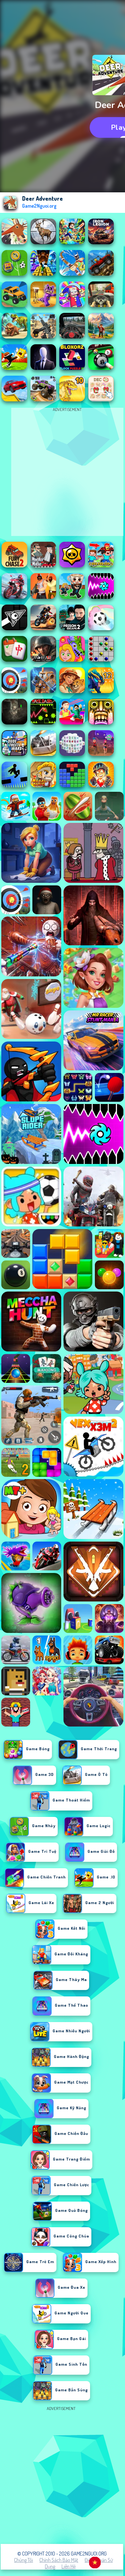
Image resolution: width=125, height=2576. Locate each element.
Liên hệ (69, 2566)
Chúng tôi (24, 2560)
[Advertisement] (63, 2475)
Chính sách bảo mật (59, 2560)
